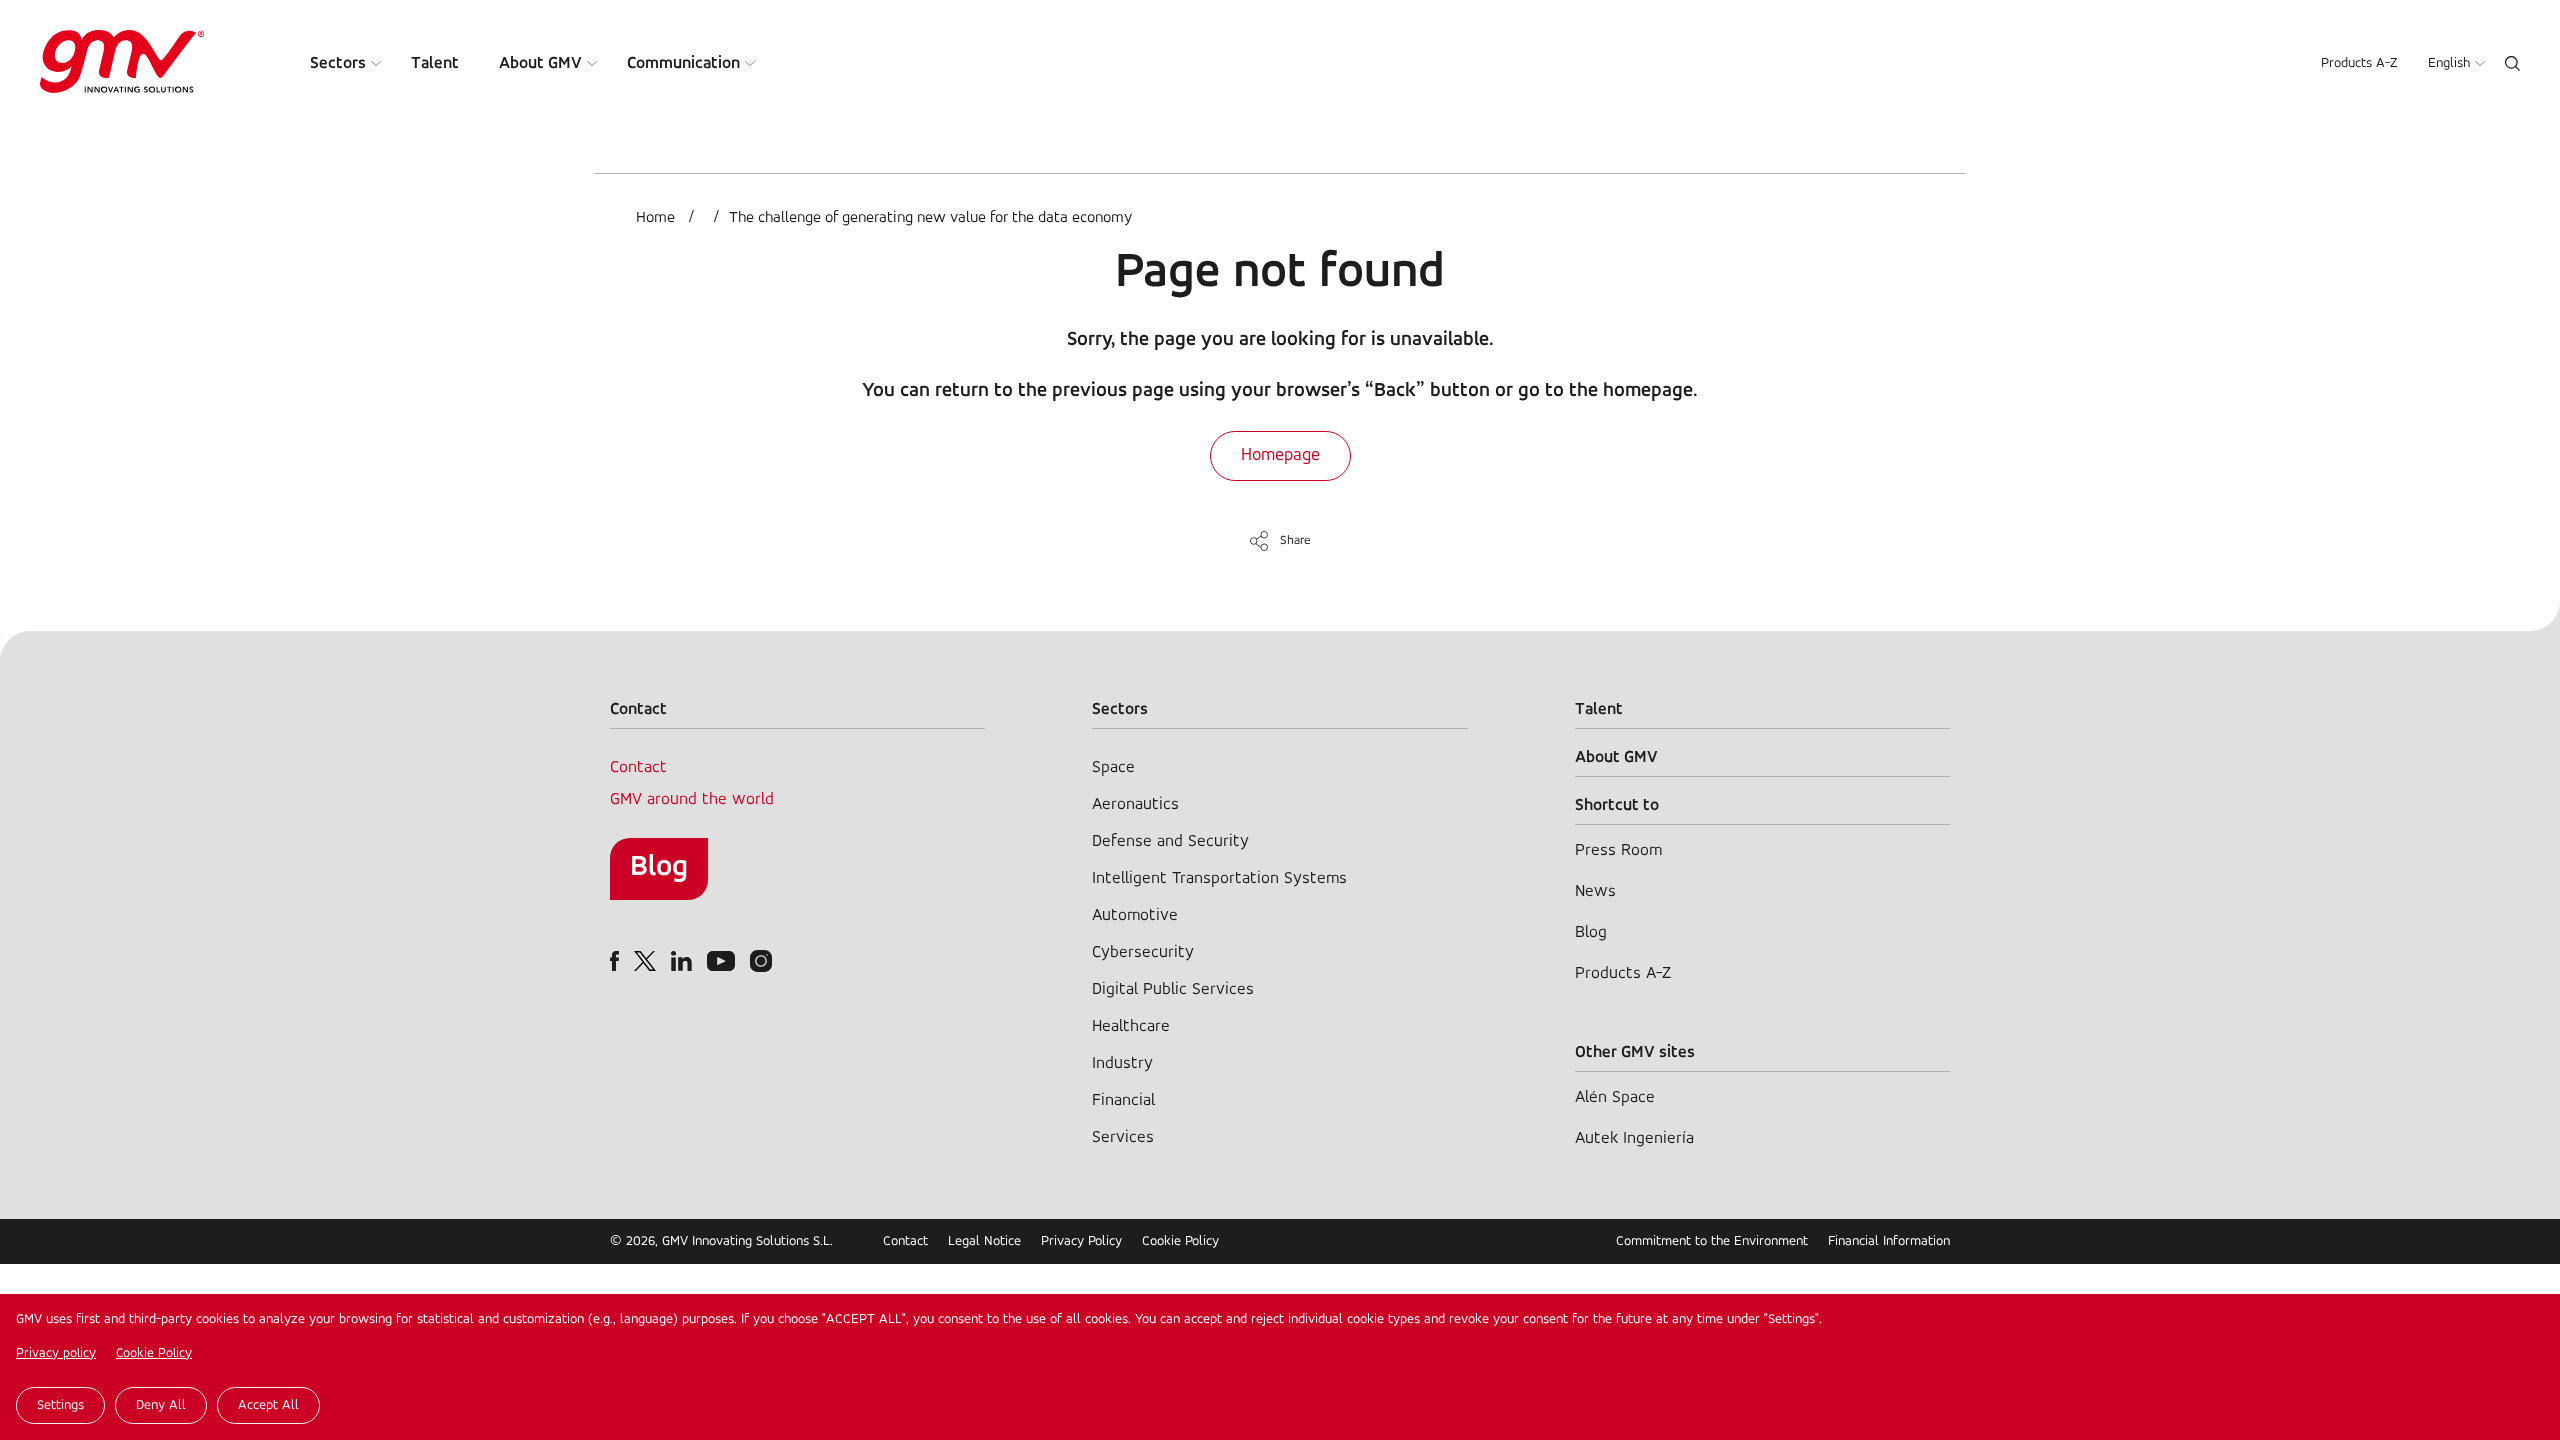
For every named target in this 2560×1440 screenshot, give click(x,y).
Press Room (1618, 850)
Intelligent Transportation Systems (1219, 878)
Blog (659, 867)
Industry (1122, 1063)
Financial (1123, 1100)
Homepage (1280, 456)
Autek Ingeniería (1634, 1138)
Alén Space (1615, 1097)
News (1595, 891)
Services (1123, 1137)
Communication (683, 63)
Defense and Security (1170, 841)
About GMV (540, 63)
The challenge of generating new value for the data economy (930, 218)
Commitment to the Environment (1712, 1241)
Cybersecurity (1143, 952)
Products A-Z (2359, 63)
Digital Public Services (1173, 989)
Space (1113, 767)
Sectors (338, 63)
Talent (435, 63)
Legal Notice (984, 1241)
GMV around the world (692, 799)
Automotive (1135, 915)
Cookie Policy (154, 1353)
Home (655, 218)
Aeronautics (1135, 804)
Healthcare (1131, 1026)
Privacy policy (56, 1353)
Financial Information (1889, 1241)
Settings (60, 1405)
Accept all (268, 1405)
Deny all (161, 1405)
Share (1295, 540)
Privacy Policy (1081, 1241)
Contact (638, 767)
